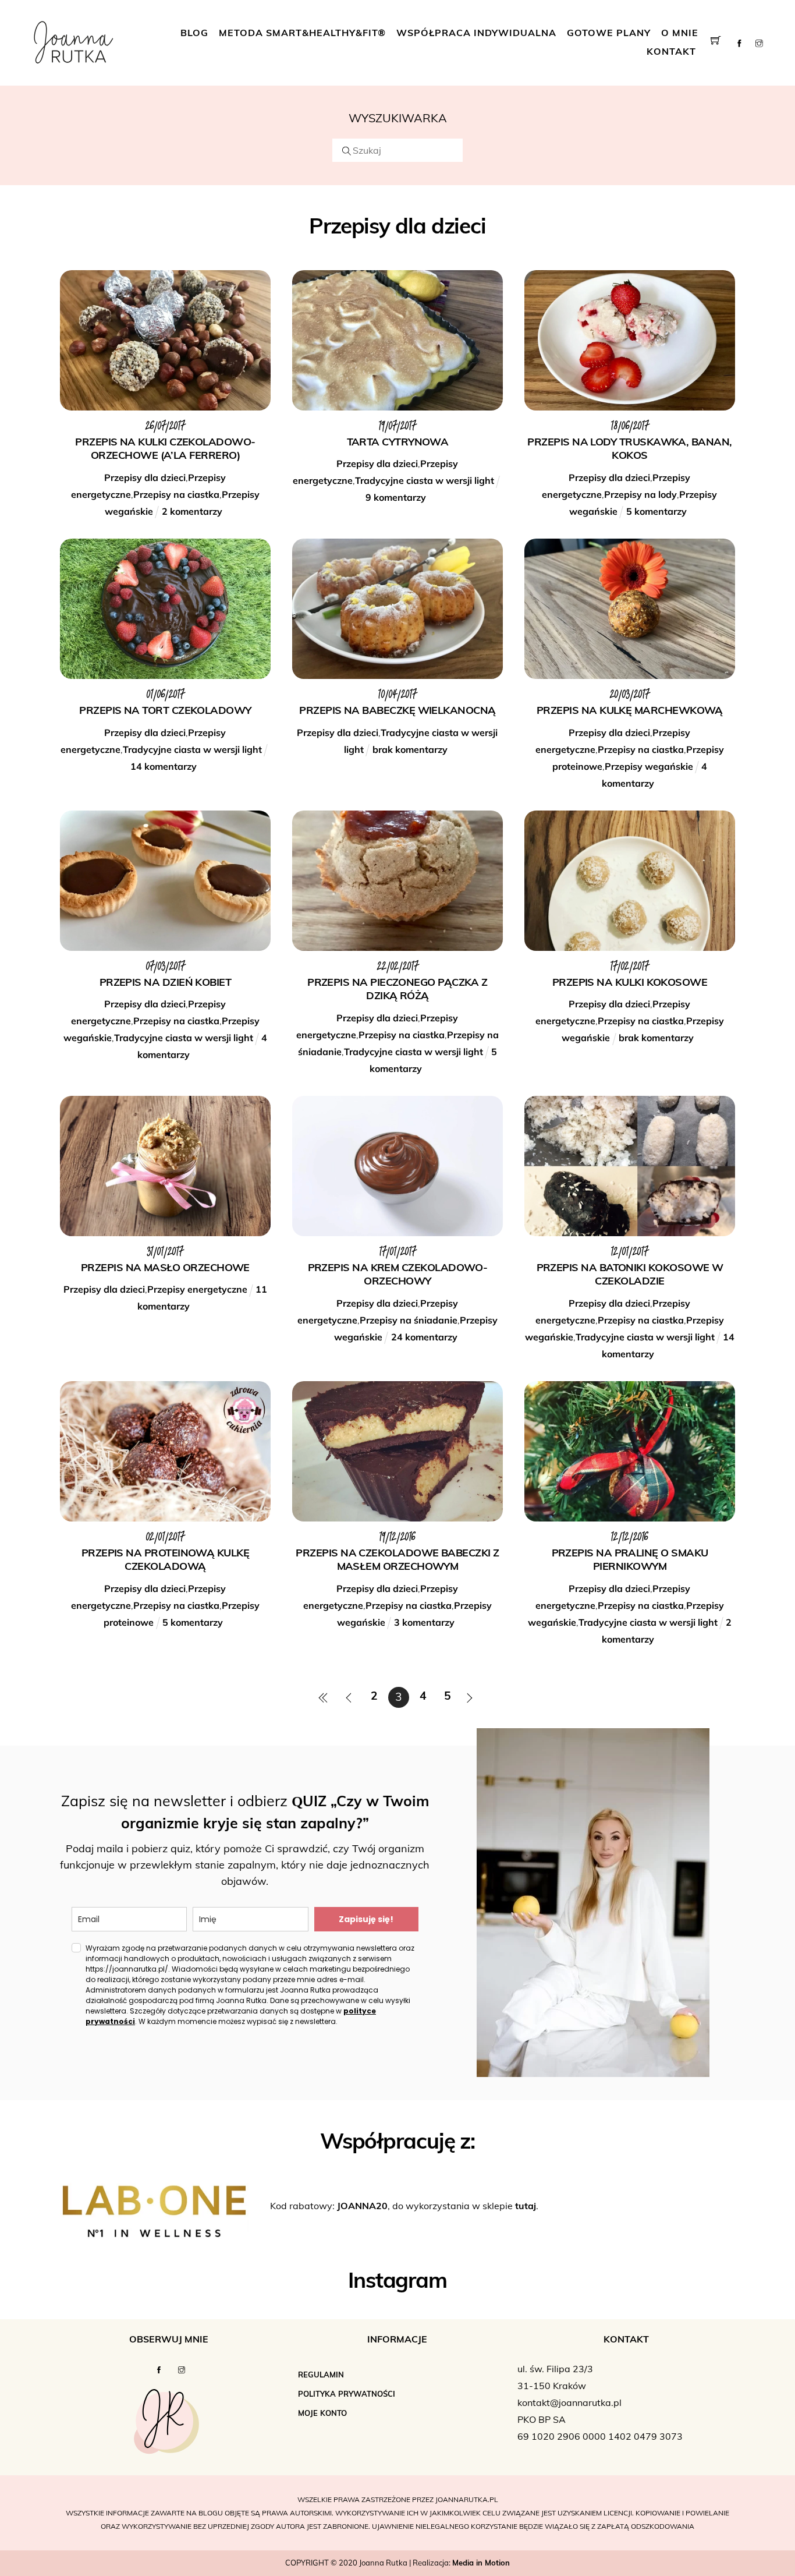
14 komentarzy (164, 766)
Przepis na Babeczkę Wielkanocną (397, 712)
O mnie (680, 34)
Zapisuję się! (366, 1919)
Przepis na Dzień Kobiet (166, 983)
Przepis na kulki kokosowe (630, 983)
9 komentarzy (396, 497)
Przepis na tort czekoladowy (165, 712)
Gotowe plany (609, 34)
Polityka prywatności (347, 2395)
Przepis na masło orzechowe (165, 1269)
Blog (194, 34)
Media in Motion (481, 2563)
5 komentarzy (656, 511)
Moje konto (322, 2414)
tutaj (526, 2207)
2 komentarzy (192, 511)
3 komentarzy (424, 1622)
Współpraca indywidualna (476, 34)
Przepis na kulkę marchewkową (630, 712)
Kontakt (671, 52)
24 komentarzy (424, 1337)
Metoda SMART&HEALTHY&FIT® (302, 34)
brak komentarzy (410, 749)
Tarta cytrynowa (398, 443)
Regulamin (321, 2375)
